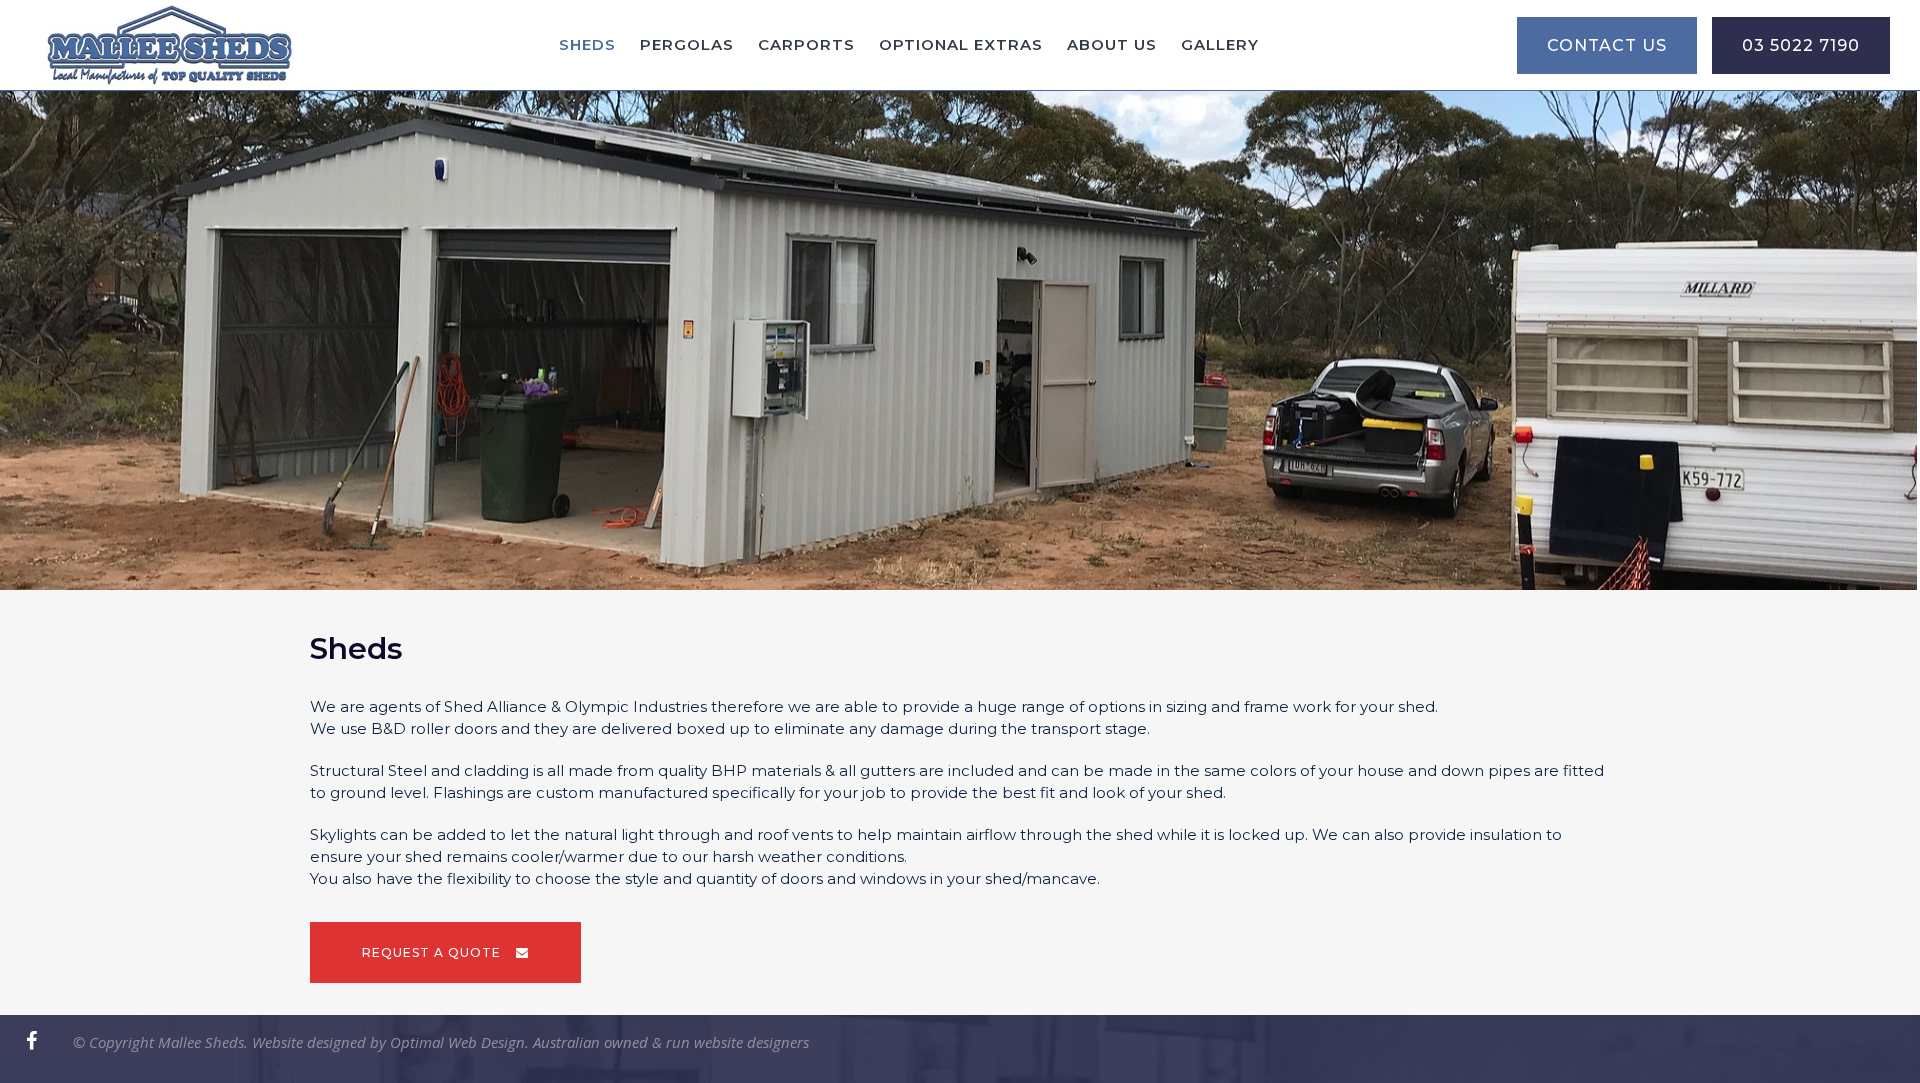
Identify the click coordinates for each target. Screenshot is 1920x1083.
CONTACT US (1607, 45)
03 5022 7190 (1801, 45)
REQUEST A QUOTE (431, 952)
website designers (751, 1042)
